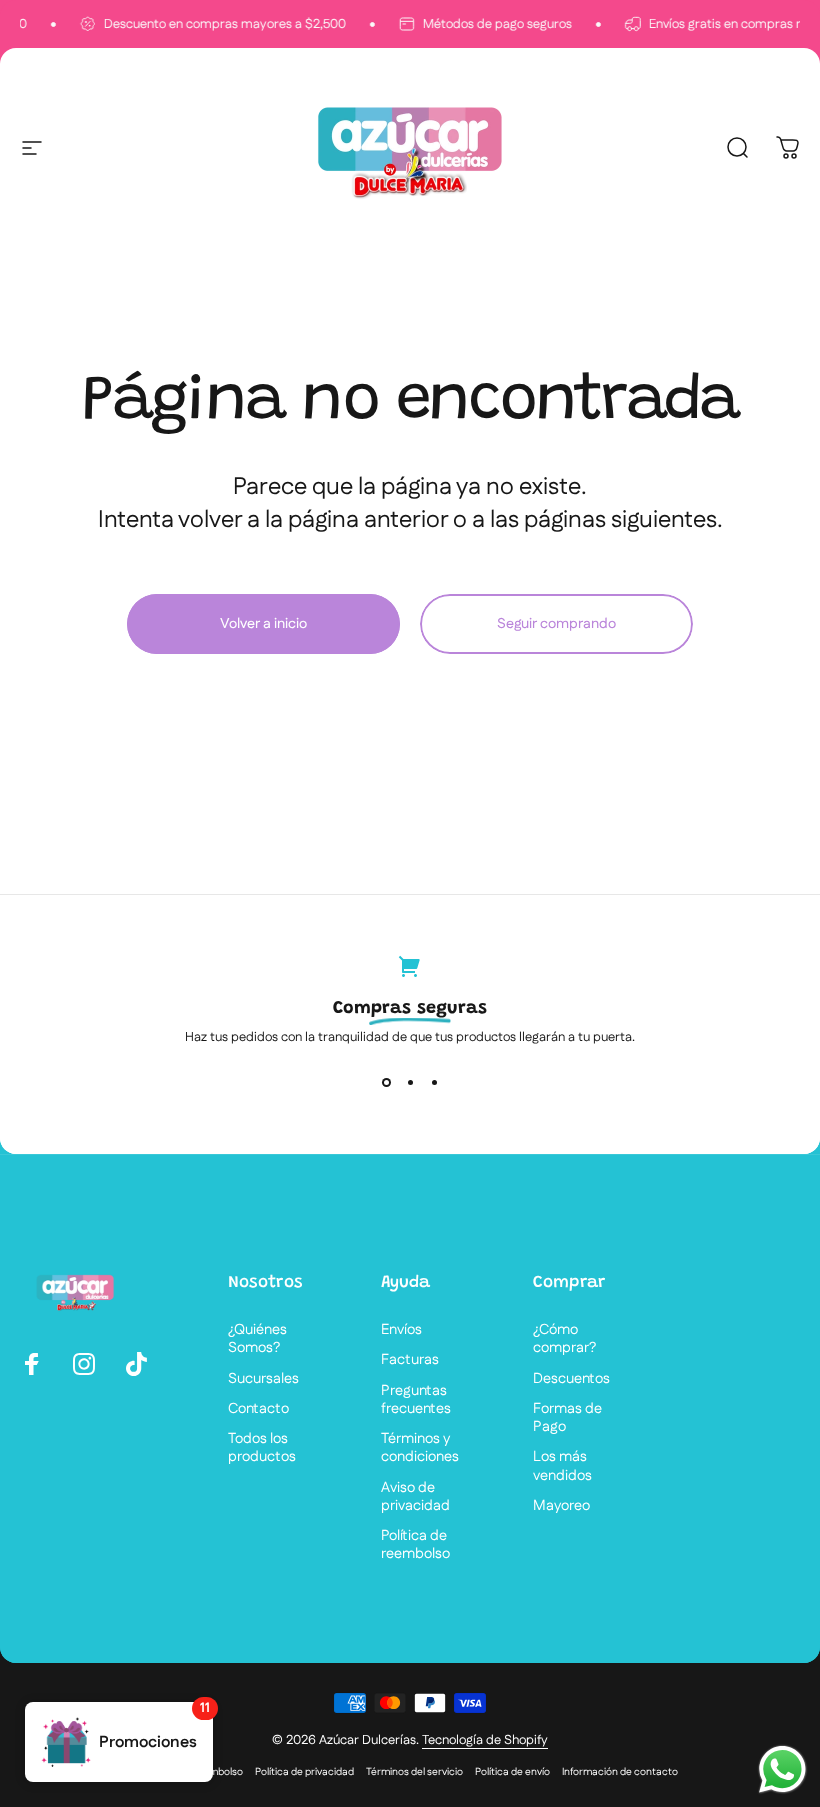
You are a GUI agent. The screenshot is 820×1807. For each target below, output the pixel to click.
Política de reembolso (415, 1545)
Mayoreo (561, 1506)
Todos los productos (262, 1448)
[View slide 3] (434, 1082)
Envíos (401, 1330)
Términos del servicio (414, 1772)
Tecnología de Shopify (485, 1740)
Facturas (410, 1360)
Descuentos (571, 1379)
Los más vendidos (562, 1466)
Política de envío (512, 1772)
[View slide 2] (410, 1082)
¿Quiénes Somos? (257, 1339)
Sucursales (263, 1379)
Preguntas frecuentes (416, 1400)
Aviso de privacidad (415, 1497)
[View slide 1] (386, 1082)
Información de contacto (620, 1772)
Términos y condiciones (420, 1448)
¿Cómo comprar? (564, 1339)
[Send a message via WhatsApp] (782, 1769)
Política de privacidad (304, 1772)
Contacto (258, 1409)
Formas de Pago (567, 1418)
